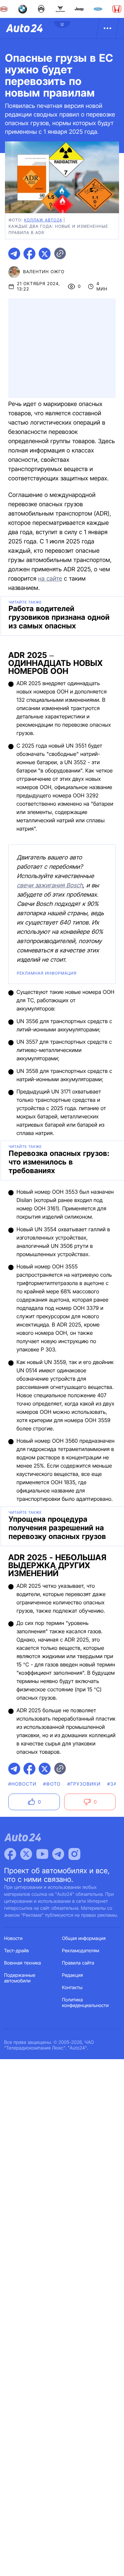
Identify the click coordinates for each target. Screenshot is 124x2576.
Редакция (73, 1975)
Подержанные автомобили (20, 1978)
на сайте (50, 579)
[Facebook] (10, 1854)
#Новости (22, 1784)
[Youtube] (42, 1854)
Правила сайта (78, 1963)
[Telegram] (58, 1854)
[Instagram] (74, 1854)
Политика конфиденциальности (85, 2003)
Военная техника (23, 1963)
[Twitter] (26, 1854)
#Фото (52, 1784)
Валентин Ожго (44, 272)
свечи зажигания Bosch (50, 885)
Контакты (72, 1988)
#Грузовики (84, 1784)
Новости (14, 1938)
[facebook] (29, 254)
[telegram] (14, 254)
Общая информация (84, 1938)
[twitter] (45, 254)
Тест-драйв (17, 1951)
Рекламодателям (81, 1951)
